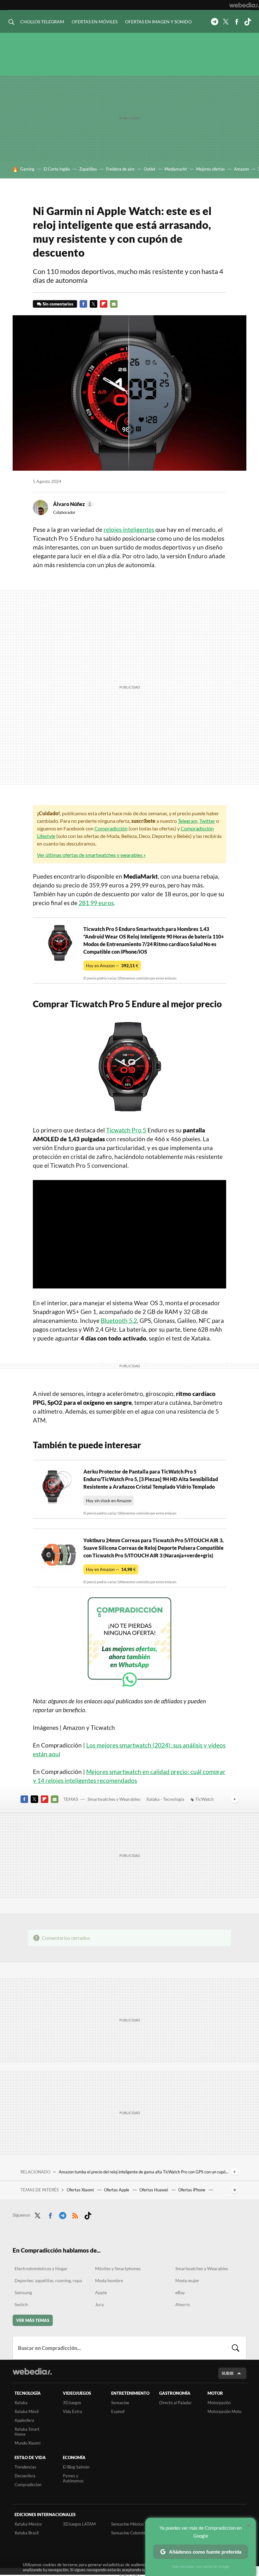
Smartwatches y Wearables (114, 1799)
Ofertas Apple (117, 2190)
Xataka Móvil (27, 2411)
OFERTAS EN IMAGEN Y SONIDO (158, 22)
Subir (228, 2373)
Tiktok (248, 22)
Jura (99, 2304)
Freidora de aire (120, 169)
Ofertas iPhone (192, 2190)
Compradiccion (28, 2485)
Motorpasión (219, 2403)
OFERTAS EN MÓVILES (95, 22)
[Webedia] (244, 5)
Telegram (214, 22)
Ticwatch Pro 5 (126, 1130)
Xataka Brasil (27, 2533)
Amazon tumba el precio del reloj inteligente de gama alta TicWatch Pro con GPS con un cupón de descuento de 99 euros (144, 2172)
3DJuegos (72, 2403)
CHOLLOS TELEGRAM (42, 22)
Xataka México (28, 2524)
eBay (180, 2292)
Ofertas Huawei (154, 2190)
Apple (101, 2292)
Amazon (241, 169)
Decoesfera (25, 2476)
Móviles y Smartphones (118, 2268)
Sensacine (120, 2403)
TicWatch (205, 1799)
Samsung (23, 2292)
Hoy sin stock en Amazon (109, 1501)
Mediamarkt (176, 169)
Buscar (236, 2348)
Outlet (150, 169)
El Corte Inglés (57, 169)
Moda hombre (109, 2280)
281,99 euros (96, 903)
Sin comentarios (58, 304)
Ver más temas (33, 2320)
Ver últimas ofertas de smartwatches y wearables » (91, 855)
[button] (72, 504)
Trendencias (25, 2467)
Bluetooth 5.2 (119, 1320)
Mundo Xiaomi (27, 2443)
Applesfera (24, 2420)
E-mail (114, 304)
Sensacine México (127, 2524)
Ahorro (183, 2304)
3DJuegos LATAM (79, 2524)
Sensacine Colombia (129, 2533)
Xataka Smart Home (27, 2432)
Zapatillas (88, 169)
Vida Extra (72, 2411)
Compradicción (111, 828)
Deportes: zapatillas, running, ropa (48, 2280)
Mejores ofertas (211, 169)
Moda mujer (187, 2280)
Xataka (21, 2403)
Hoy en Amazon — (112, 966)
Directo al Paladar (175, 2403)
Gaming (27, 169)
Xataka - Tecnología (165, 1799)
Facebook (237, 22)
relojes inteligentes (129, 529)
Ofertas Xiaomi (81, 2190)
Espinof (118, 2411)
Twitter (226, 22)
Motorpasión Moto (224, 2411)
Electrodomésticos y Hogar (41, 2268)
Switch (21, 2304)
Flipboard (104, 304)
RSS (75, 2214)
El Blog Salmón (76, 2467)
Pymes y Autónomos (73, 2478)
